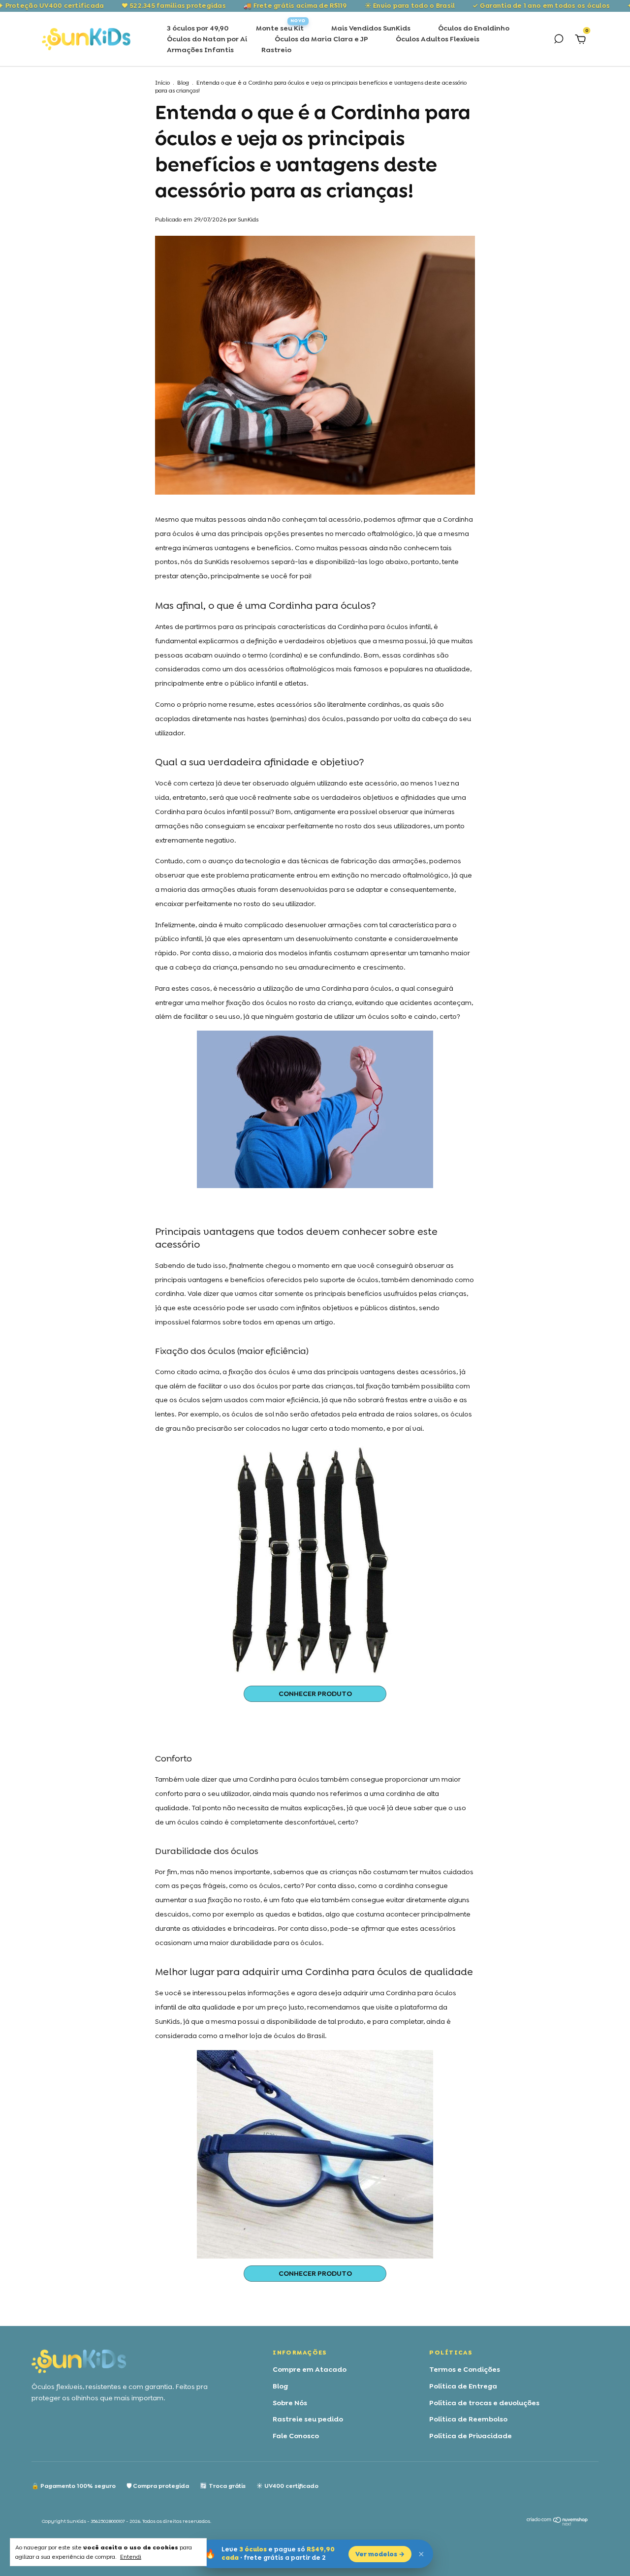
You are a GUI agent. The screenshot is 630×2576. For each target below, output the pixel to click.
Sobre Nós (290, 2403)
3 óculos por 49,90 (198, 28)
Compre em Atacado (310, 2369)
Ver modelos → (380, 2554)
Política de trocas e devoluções (484, 2403)
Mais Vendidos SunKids (371, 28)
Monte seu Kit (280, 28)
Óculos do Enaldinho (474, 28)
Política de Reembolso (468, 2419)
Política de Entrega (463, 2386)
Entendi (131, 2557)
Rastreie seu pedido (308, 2419)
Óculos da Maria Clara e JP (321, 39)
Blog (183, 83)
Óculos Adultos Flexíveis (438, 39)
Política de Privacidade (471, 2436)
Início (162, 83)
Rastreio (276, 50)
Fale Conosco (296, 2436)
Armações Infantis (200, 50)
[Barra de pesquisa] (559, 40)
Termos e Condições (465, 2369)
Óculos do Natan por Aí (207, 39)
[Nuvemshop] (557, 2523)
